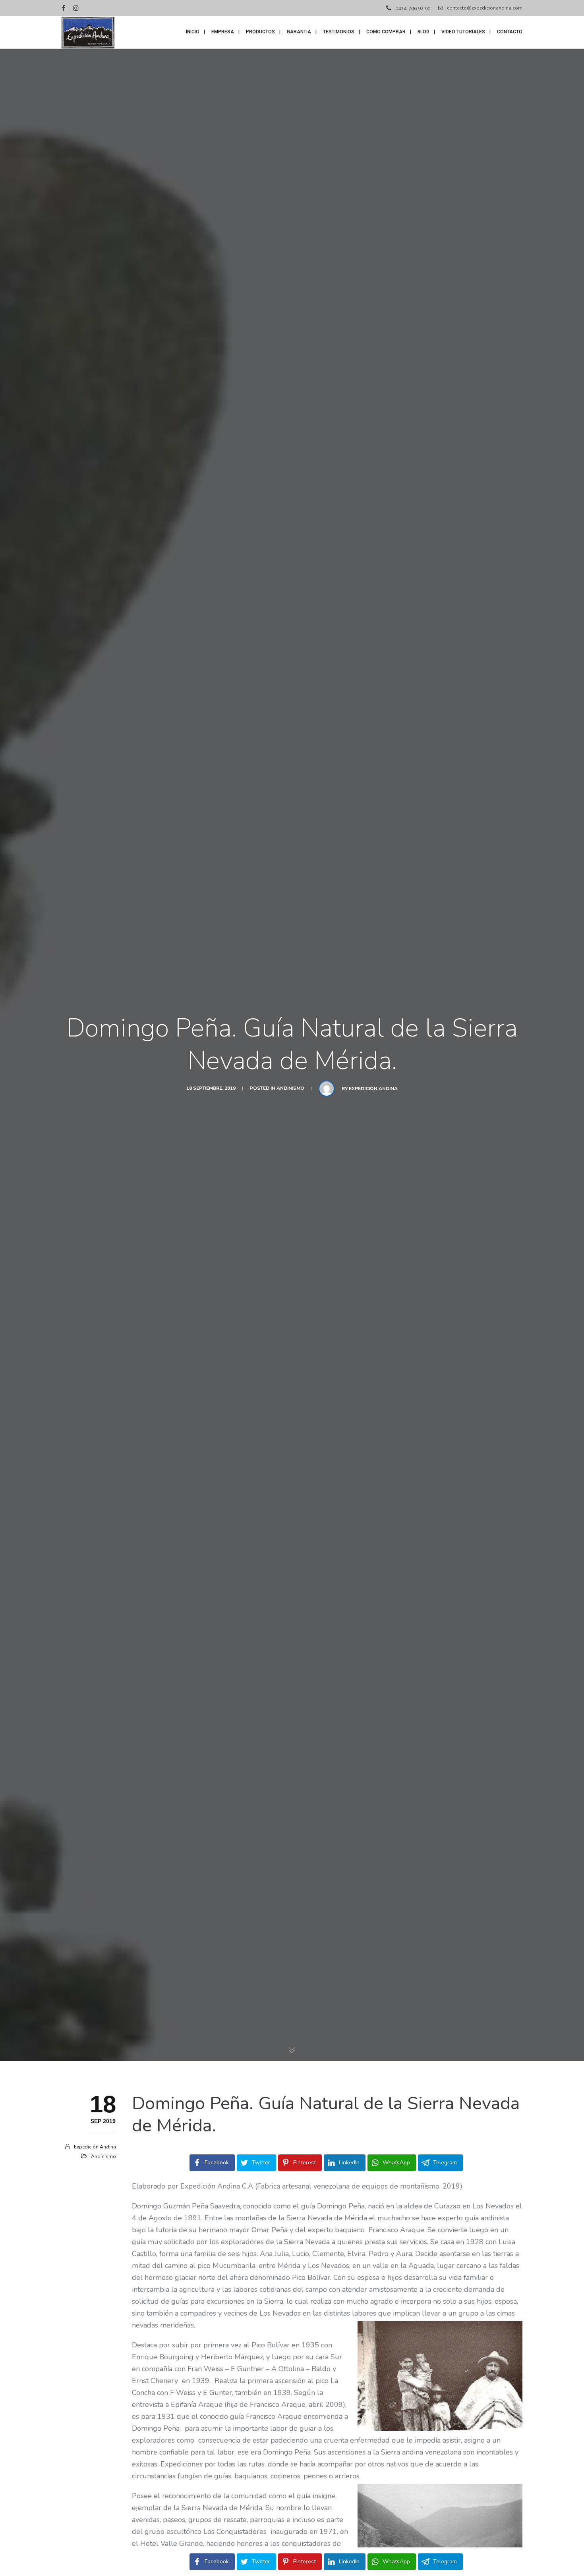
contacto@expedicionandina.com (485, 8)
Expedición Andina (373, 1089)
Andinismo (290, 1088)
